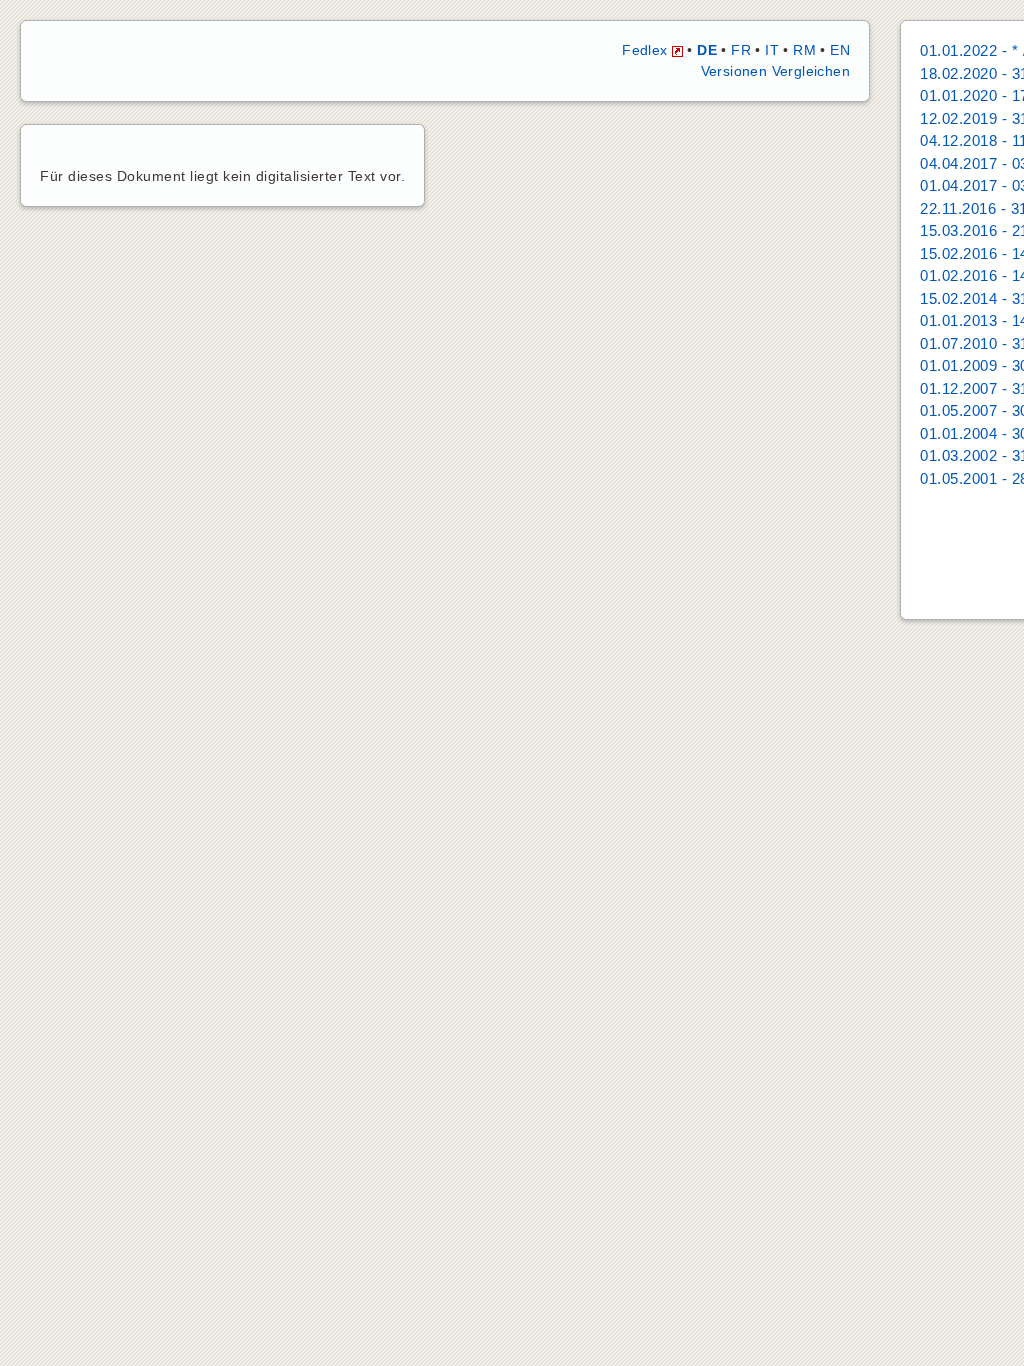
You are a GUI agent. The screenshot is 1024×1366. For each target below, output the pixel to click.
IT (772, 50)
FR (741, 50)
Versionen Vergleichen (775, 71)
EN (840, 50)
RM (804, 50)
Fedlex (647, 50)
